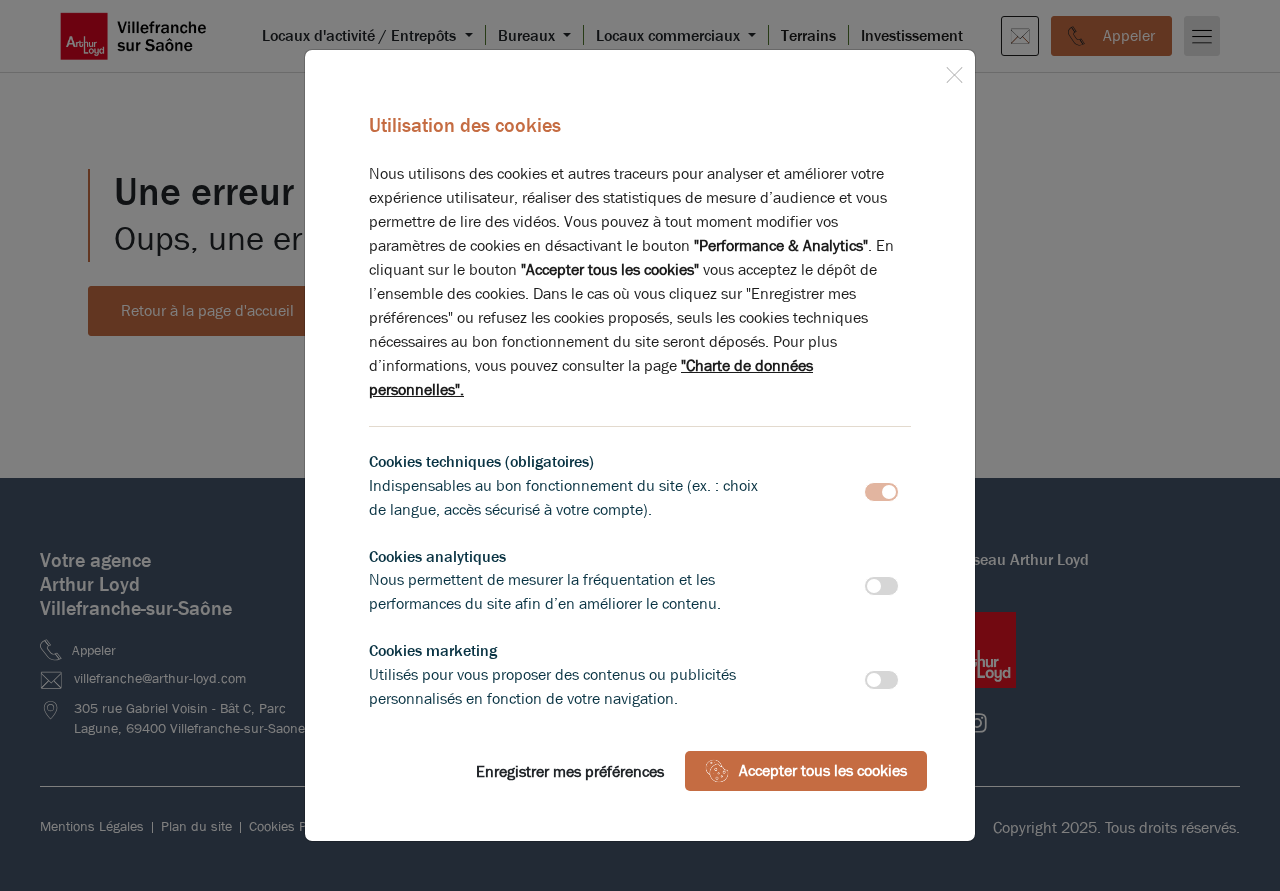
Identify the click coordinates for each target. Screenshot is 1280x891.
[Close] (954, 71)
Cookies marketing (433, 650)
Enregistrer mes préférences (570, 771)
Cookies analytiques (437, 556)
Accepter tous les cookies (823, 770)
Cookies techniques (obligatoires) (481, 461)
